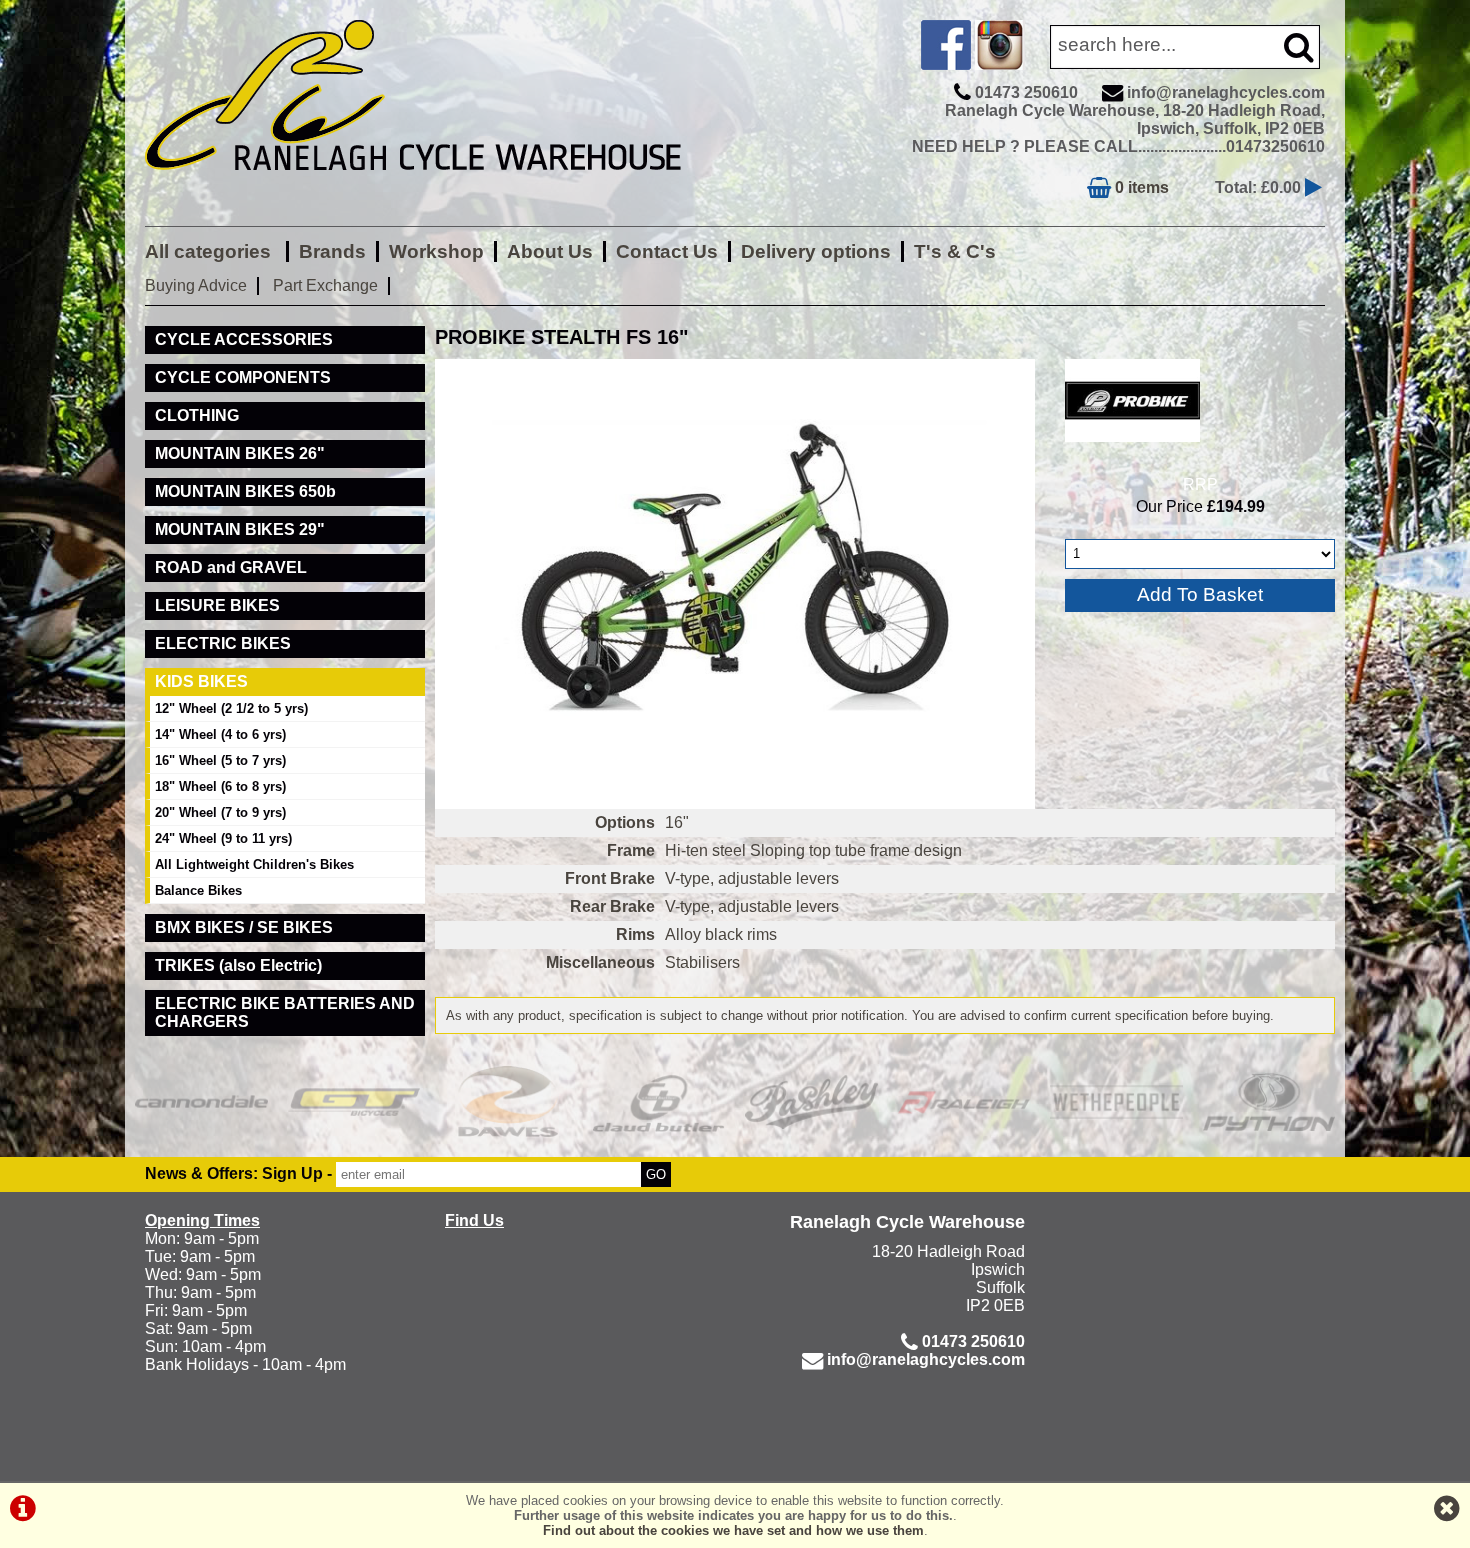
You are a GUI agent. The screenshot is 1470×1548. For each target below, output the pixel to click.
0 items (1140, 187)
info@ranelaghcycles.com (1226, 92)
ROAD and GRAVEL (231, 567)
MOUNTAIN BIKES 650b (245, 491)
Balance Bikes (198, 890)
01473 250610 (1026, 92)
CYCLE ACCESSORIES (244, 339)
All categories (210, 251)
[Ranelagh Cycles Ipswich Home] (435, 184)
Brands (332, 251)
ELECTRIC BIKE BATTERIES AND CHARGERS (285, 1012)
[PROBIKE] (1132, 446)
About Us (550, 251)
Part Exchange (325, 285)
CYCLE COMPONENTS (243, 377)
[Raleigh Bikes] (964, 1101)
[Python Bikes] (1269, 1101)
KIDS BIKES (201, 681)
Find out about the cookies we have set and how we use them (733, 1530)
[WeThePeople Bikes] (1116, 1101)
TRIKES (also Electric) (238, 965)
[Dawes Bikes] (506, 1101)
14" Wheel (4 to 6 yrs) (220, 734)
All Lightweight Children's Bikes (254, 864)
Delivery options (816, 251)
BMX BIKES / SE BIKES (244, 927)
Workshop (436, 251)
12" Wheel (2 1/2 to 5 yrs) (231, 708)
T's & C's (955, 251)
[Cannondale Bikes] (201, 1101)
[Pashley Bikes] (811, 1101)
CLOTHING (197, 415)
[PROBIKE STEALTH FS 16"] (735, 584)
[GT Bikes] (354, 1101)
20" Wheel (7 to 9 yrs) (220, 812)
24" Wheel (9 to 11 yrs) (223, 838)
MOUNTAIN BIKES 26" (240, 453)
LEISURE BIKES (217, 605)
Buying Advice (196, 285)
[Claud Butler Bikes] (659, 1101)
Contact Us (667, 251)
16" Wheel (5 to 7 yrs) (220, 760)
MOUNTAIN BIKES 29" (240, 529)
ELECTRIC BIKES (223, 643)
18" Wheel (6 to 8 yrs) (220, 786)
